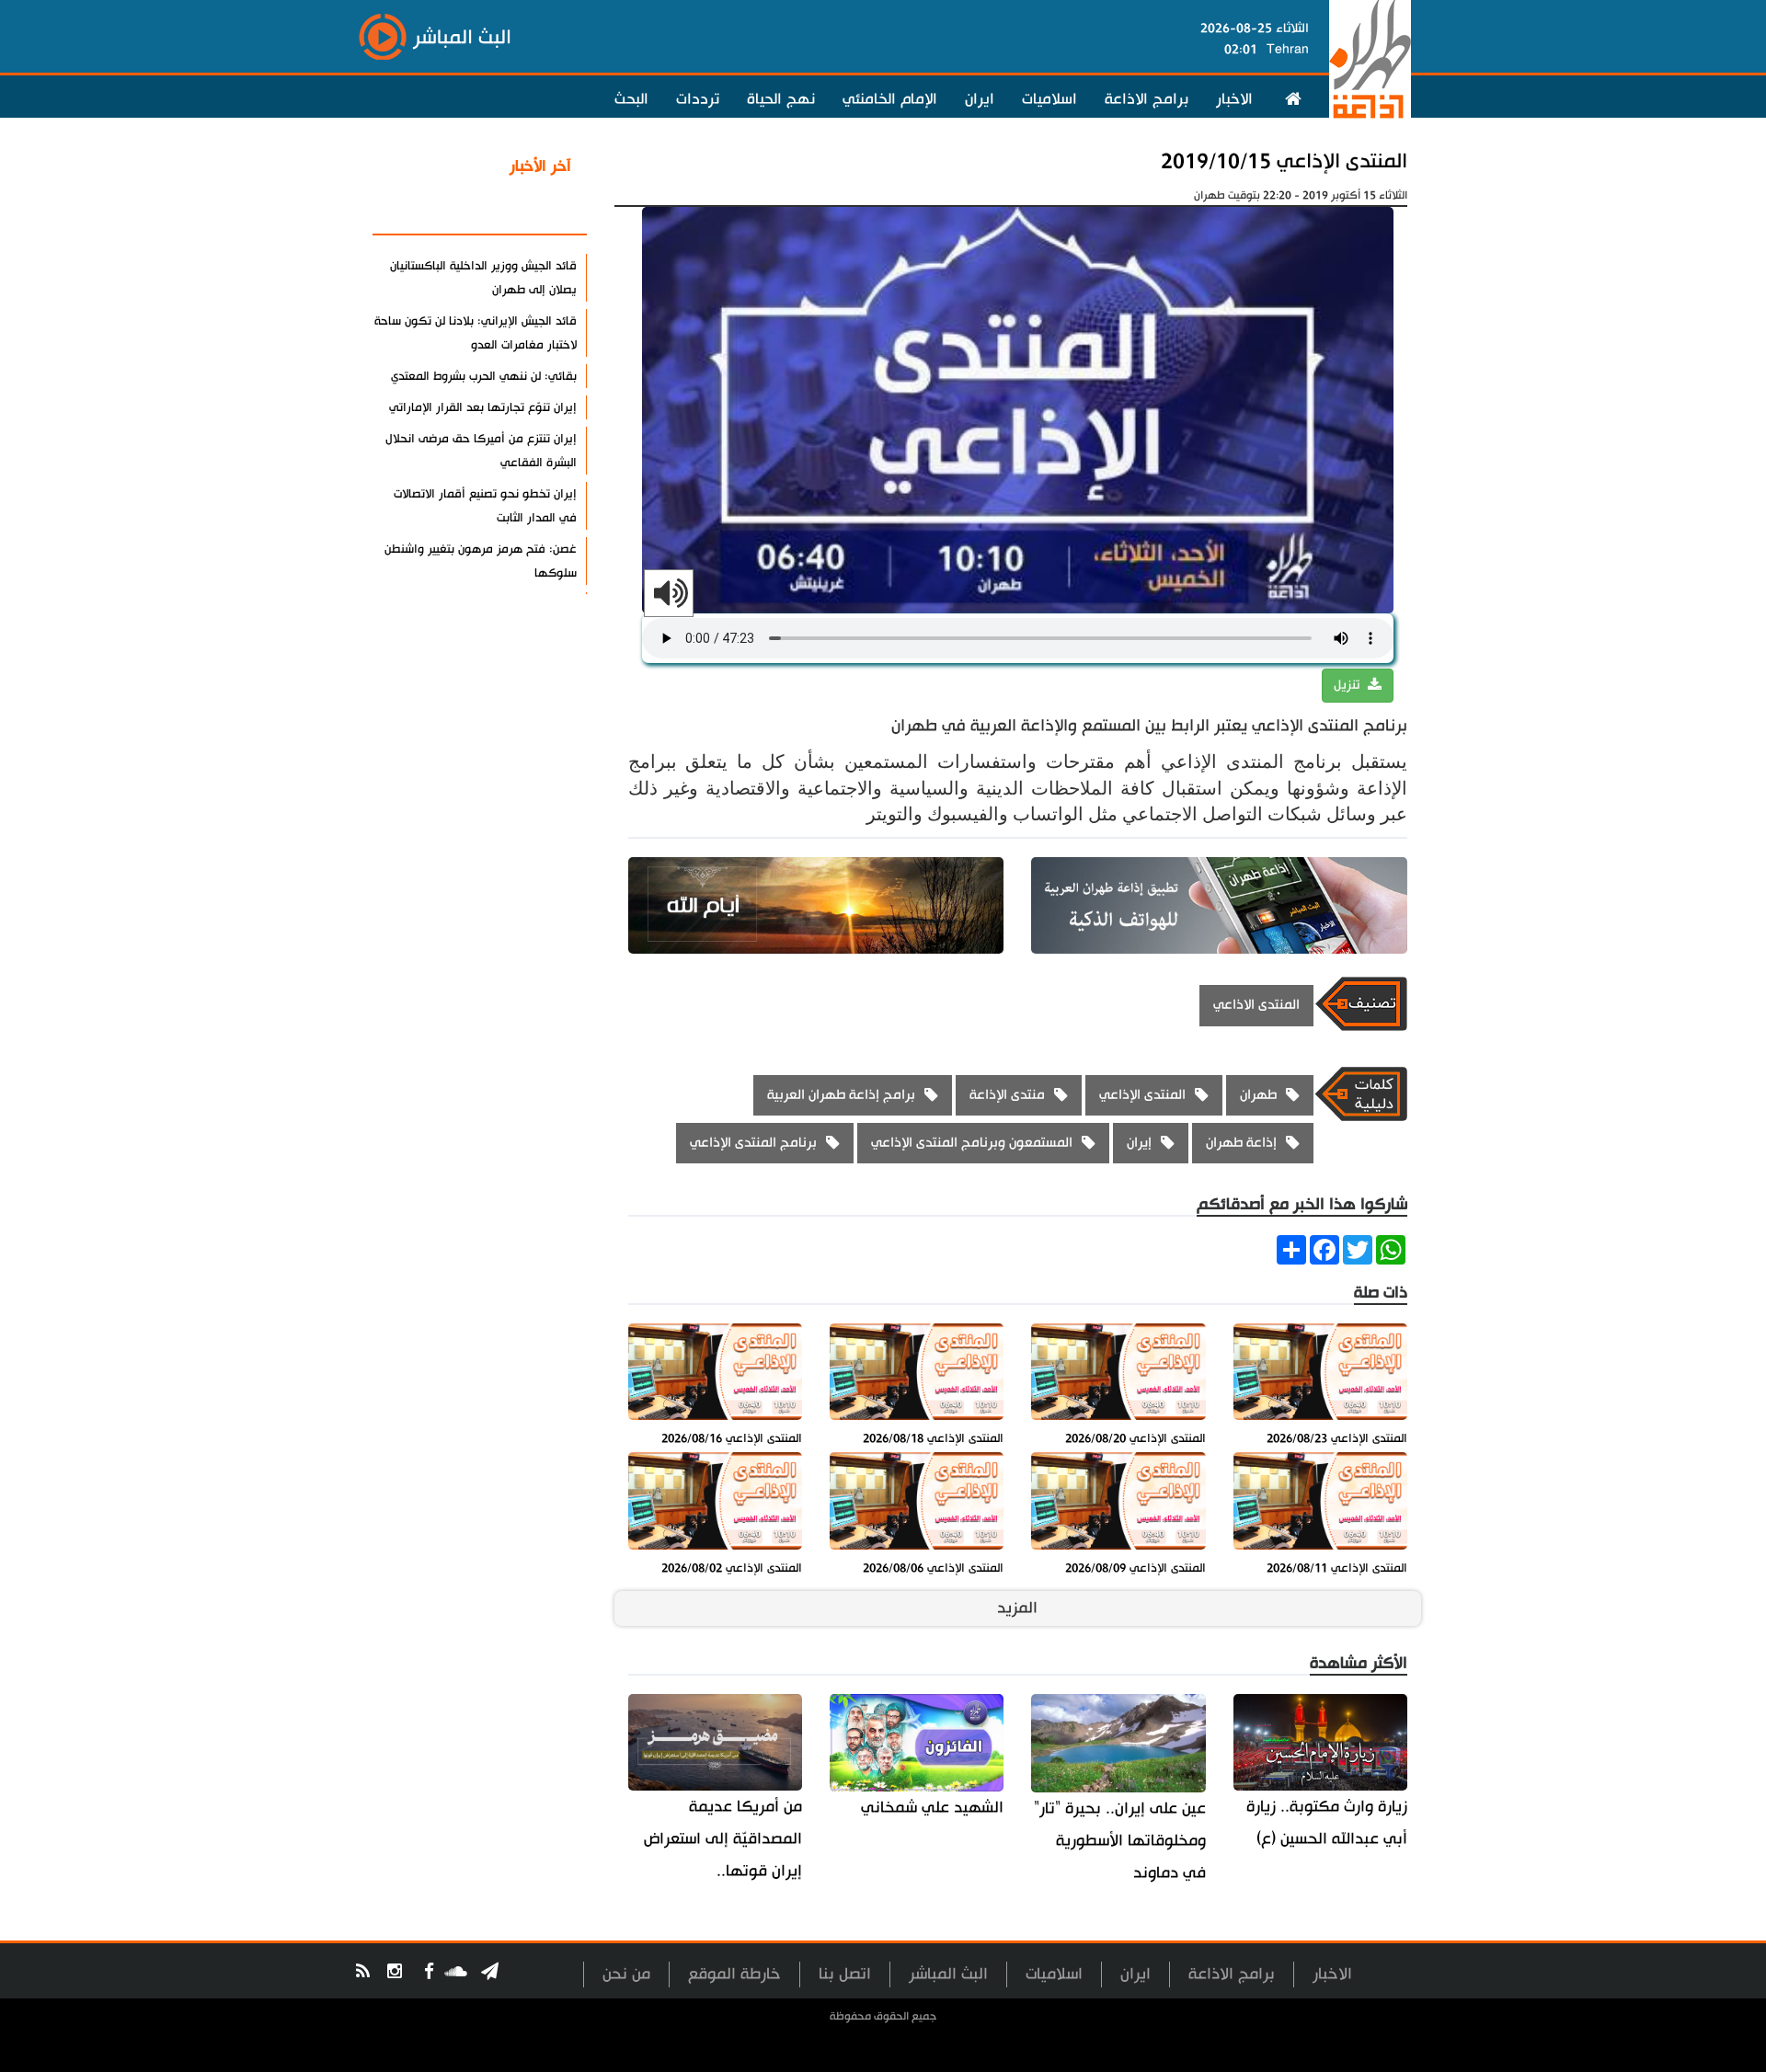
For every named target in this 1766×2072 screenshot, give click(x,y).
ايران (980, 99)
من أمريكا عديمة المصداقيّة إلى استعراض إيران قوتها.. (723, 1839)
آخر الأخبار (540, 166)
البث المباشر (948, 1974)
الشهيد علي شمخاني (932, 1808)
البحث (631, 99)
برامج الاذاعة (1147, 99)
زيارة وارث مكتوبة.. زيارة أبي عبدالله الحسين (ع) (1327, 1823)
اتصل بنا (845, 1974)
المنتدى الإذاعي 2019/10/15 (1284, 161)
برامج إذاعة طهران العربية (841, 1095)
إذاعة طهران (1241, 1143)
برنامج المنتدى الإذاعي (753, 1143)
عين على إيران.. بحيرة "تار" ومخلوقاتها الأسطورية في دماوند (1119, 1841)
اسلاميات (1049, 99)
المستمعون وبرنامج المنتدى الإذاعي (972, 1143)
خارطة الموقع (734, 1974)
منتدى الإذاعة (1007, 1095)
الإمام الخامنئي (890, 99)
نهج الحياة (781, 99)
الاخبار (1234, 99)
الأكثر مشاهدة (523, 211)
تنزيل (1348, 685)
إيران (1139, 1143)
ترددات (698, 99)
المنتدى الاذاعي (1256, 1005)
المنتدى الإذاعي (1142, 1095)
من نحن (626, 1974)
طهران (1258, 1095)
